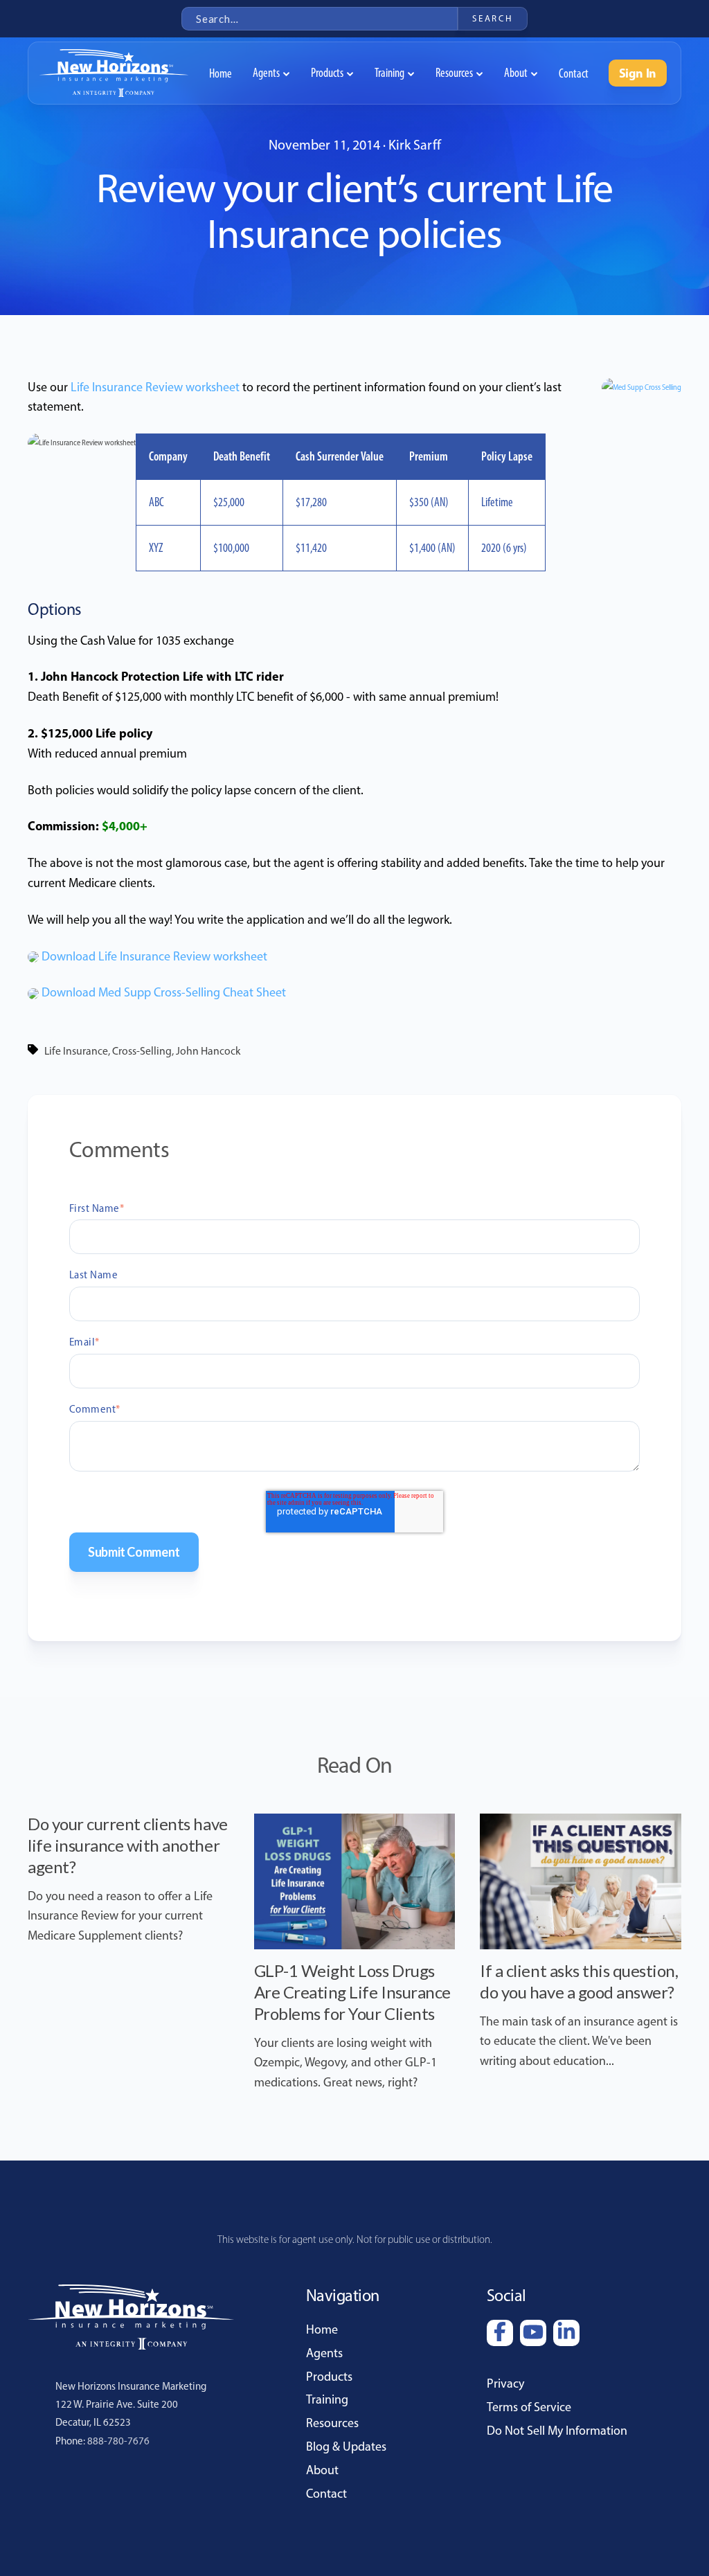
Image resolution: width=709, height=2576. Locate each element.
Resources (332, 2423)
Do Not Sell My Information (557, 2431)
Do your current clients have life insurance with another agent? (128, 1845)
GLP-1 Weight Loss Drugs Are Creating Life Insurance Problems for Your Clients (352, 1992)
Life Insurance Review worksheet (155, 387)
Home (322, 2329)
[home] (114, 73)
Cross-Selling (142, 1051)
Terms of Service (529, 2407)
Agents (324, 2353)
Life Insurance (76, 1051)
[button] (271, 73)
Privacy (505, 2383)
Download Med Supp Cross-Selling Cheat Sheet (164, 992)
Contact (326, 2494)
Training (327, 2399)
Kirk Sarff (415, 145)
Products (329, 2377)
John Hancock (208, 1051)
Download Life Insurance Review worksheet (154, 956)
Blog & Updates (346, 2447)
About (322, 2470)
